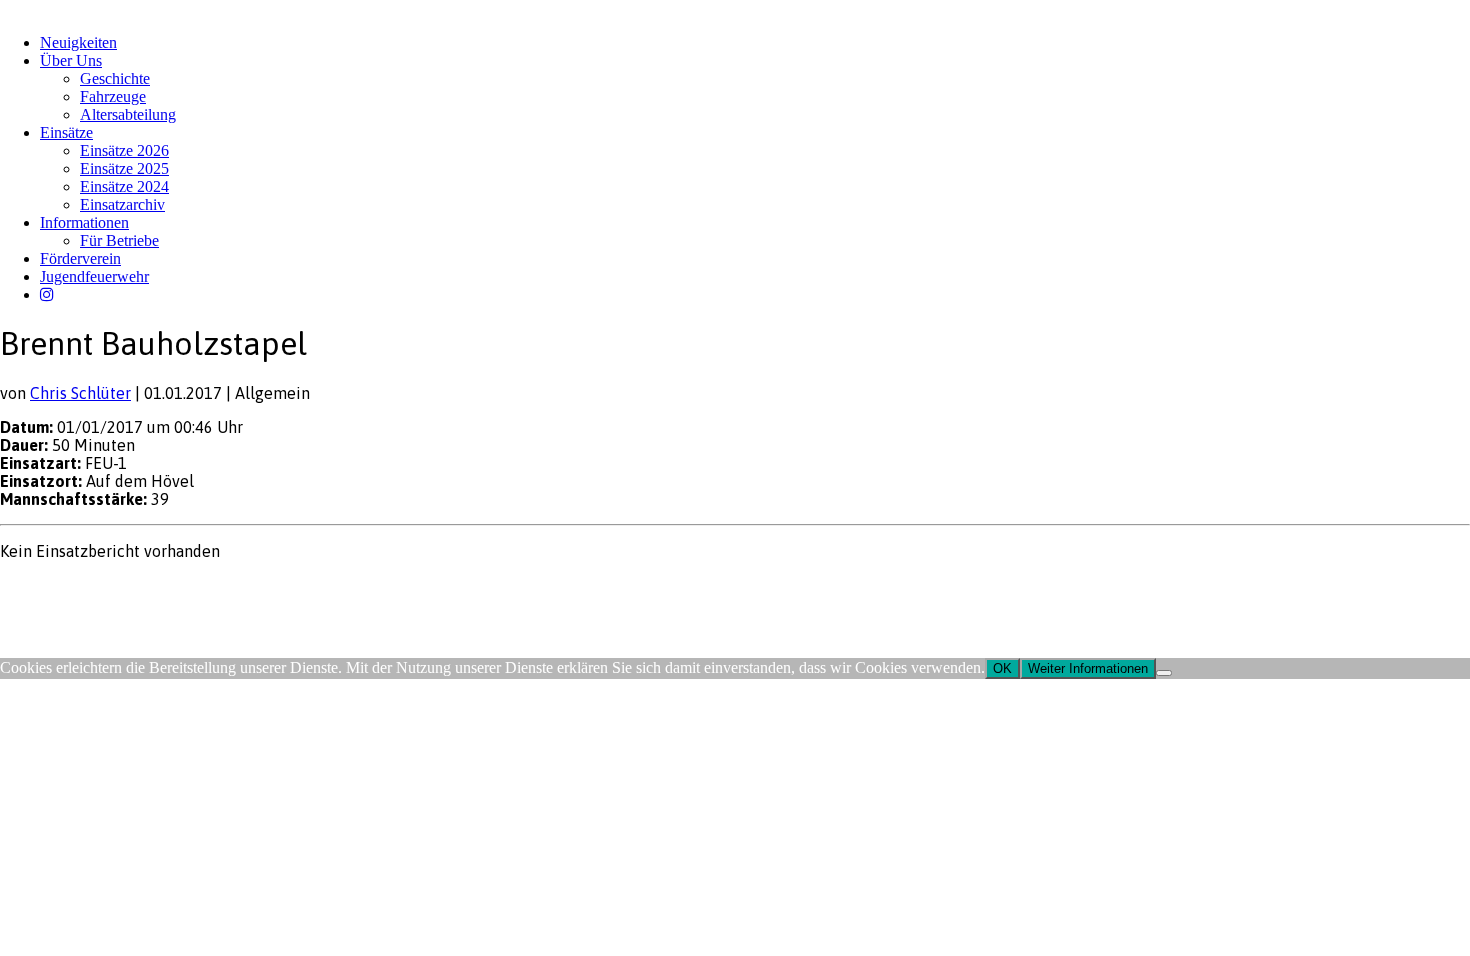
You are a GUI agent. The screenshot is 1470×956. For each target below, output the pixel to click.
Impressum (31, 589)
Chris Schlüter (80, 393)
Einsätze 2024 (124, 186)
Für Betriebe (119, 240)
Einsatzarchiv (122, 204)
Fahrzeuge (113, 96)
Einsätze (66, 132)
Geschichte (115, 78)
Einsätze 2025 (124, 168)
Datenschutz (106, 589)
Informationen (84, 222)
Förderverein (80, 258)
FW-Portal (179, 589)
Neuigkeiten (78, 42)
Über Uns (71, 60)
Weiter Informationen (1088, 668)
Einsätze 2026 (124, 150)
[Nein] (1164, 673)
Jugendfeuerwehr (94, 276)
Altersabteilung (128, 114)
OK (1002, 668)
